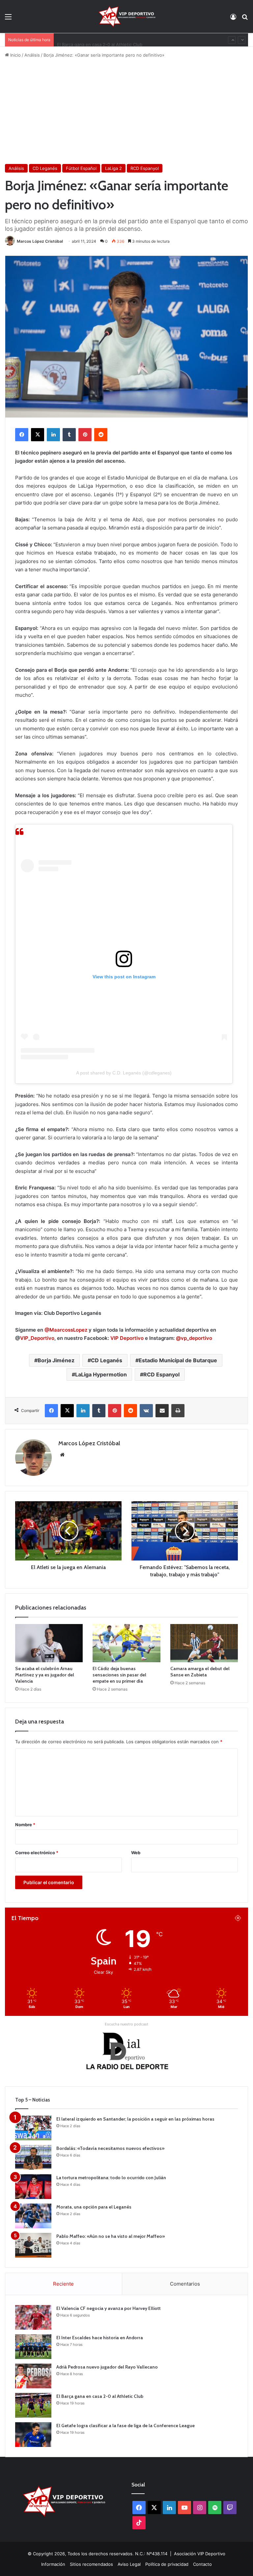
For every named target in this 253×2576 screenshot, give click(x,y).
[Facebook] (22, 435)
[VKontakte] (146, 1411)
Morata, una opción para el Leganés (94, 2207)
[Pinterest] (85, 435)
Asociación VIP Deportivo (200, 2554)
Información (53, 2564)
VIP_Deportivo (37, 1338)
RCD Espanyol (145, 168)
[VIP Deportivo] (126, 16)
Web (136, 1853)
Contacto (202, 2564)
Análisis (32, 55)
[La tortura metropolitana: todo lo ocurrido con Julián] (33, 2187)
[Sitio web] (62, 1455)
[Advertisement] (126, 111)
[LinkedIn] (53, 435)
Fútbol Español (81, 168)
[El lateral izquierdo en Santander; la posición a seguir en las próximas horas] (33, 2128)
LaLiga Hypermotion (101, 1374)
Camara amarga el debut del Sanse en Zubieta (200, 1672)
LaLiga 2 (113, 168)
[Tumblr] (69, 435)
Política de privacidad (167, 2564)
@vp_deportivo (194, 1338)
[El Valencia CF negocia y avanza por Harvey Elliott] (33, 2317)
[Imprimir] (178, 1411)
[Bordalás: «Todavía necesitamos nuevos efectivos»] (33, 2157)
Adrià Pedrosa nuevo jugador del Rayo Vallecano (107, 2367)
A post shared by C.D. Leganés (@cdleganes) (124, 1073)
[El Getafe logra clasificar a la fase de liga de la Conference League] (33, 2435)
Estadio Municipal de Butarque (178, 1360)
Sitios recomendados (91, 2564)
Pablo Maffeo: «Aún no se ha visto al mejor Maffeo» (111, 2236)
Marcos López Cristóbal (40, 241)
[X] (38, 435)
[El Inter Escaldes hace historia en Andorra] (33, 2347)
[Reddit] (101, 435)
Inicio (15, 55)
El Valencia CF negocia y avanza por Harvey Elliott (109, 2308)
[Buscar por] (245, 19)
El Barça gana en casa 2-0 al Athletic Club (100, 40)
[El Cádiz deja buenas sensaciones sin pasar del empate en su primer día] (126, 1643)
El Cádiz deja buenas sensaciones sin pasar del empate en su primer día (119, 1675)
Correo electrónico (37, 1853)
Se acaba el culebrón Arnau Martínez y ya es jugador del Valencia (45, 1675)
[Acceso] (233, 19)
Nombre (25, 1825)
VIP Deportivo (127, 1338)
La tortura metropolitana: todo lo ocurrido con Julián (111, 2178)
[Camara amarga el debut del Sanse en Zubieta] (204, 1643)
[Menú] (8, 19)
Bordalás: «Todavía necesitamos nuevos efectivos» (110, 2148)
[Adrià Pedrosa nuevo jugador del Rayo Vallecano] (33, 2376)
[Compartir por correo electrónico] (162, 1411)
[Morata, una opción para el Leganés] (33, 2216)
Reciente (63, 2284)
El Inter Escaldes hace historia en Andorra (100, 2338)
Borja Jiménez (56, 1360)
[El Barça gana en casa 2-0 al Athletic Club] (33, 2405)
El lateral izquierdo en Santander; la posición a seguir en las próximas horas (135, 2119)
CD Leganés (45, 168)
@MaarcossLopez (66, 1330)
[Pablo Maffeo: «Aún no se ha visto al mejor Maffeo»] (33, 2245)
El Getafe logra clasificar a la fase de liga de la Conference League (126, 2426)
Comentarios (185, 2284)
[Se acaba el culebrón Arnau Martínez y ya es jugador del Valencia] (49, 1643)
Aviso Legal (129, 2564)
